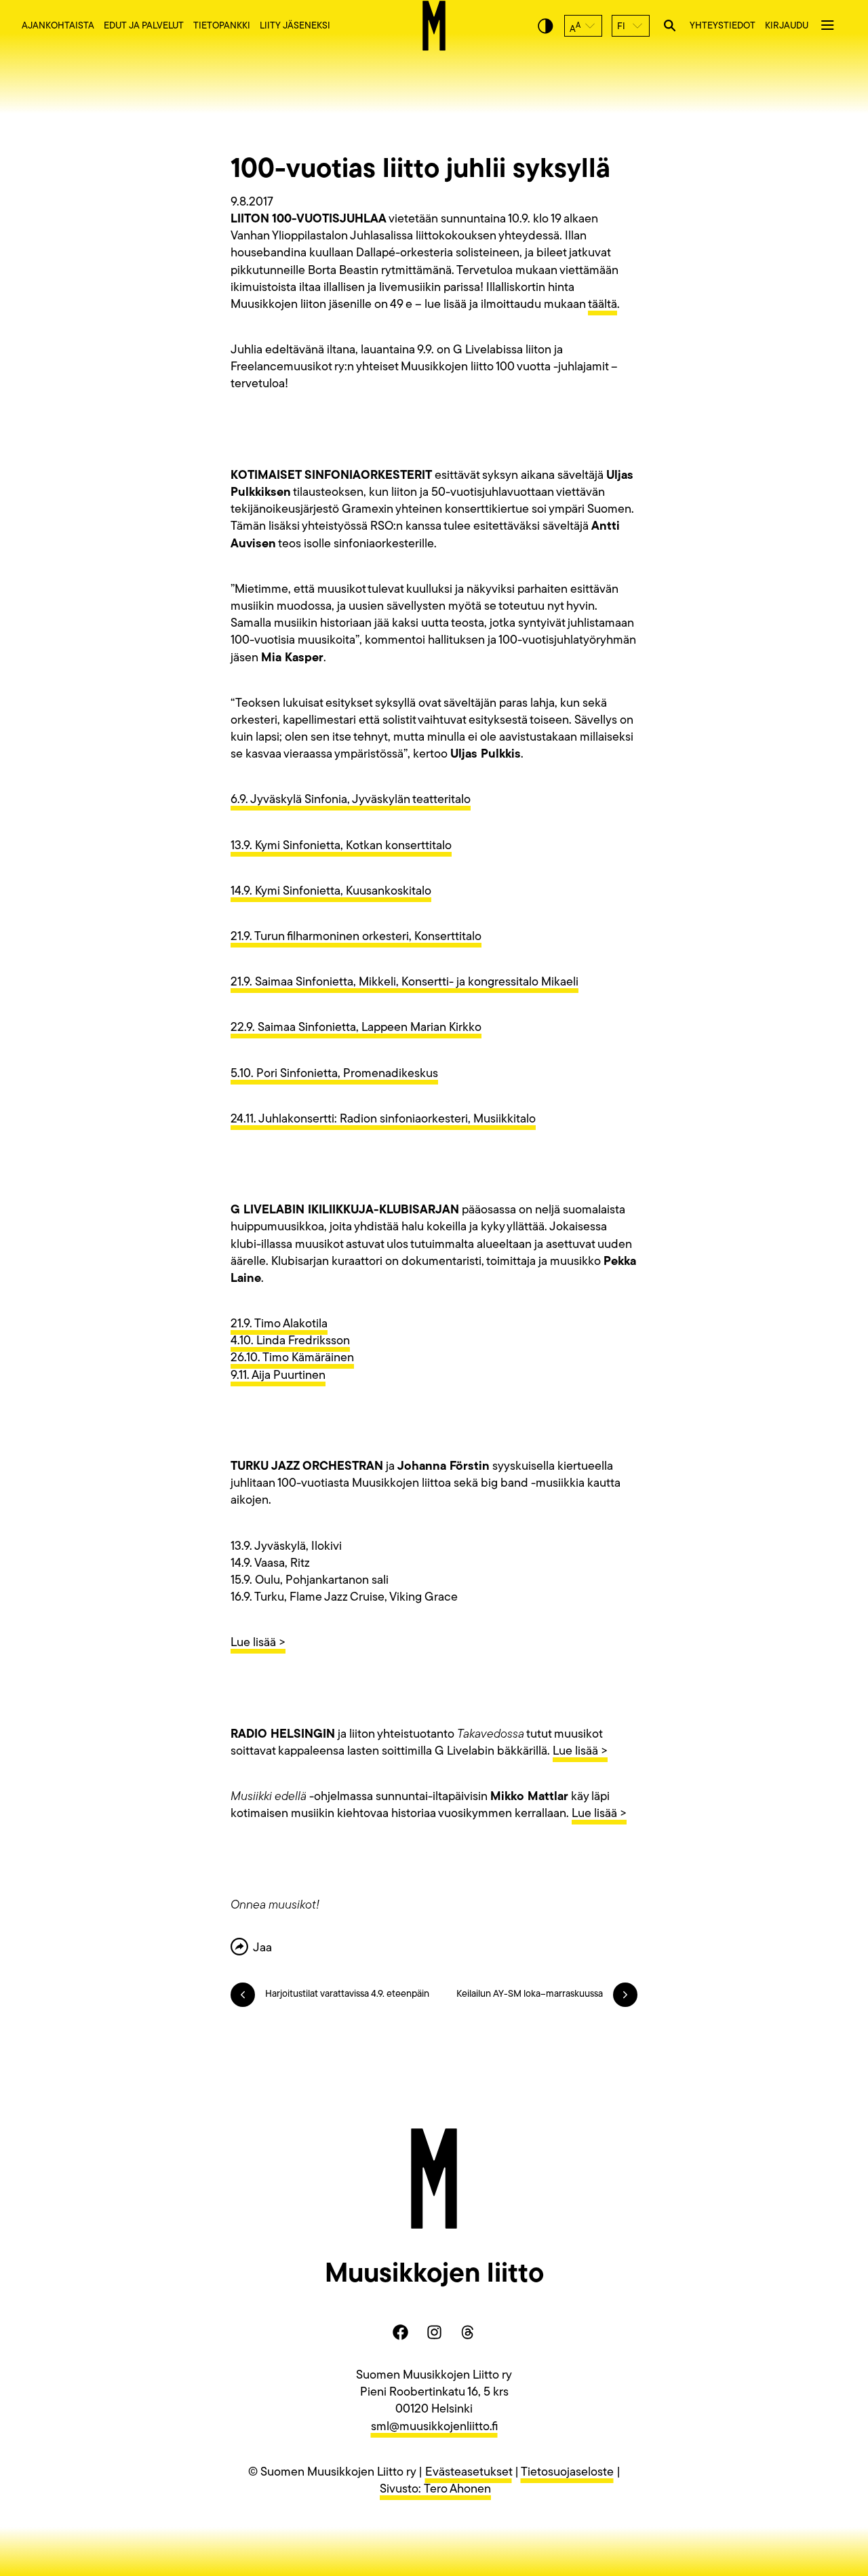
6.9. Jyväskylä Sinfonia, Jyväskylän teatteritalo (351, 800)
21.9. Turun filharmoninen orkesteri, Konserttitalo (356, 937)
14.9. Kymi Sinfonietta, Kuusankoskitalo (331, 892)
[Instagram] (434, 2333)
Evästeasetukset (469, 2473)
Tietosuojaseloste (567, 2473)
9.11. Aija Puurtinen (278, 1376)
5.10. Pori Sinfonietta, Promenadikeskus (334, 1074)
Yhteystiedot (723, 26)
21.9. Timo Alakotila (279, 1325)
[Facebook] (400, 2333)
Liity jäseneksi (295, 26)
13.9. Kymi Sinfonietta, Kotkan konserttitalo (341, 846)
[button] (583, 26)
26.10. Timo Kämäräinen (292, 1359)
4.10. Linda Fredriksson (290, 1342)
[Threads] (468, 2333)
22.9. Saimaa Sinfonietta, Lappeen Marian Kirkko (356, 1028)
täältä (603, 305)
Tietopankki (222, 26)
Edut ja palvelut (144, 26)
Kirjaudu (787, 26)
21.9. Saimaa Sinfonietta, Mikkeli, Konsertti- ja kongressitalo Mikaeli (405, 983)
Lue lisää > (258, 1643)
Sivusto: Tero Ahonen (435, 2490)
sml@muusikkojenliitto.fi (434, 2427)
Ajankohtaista (58, 26)
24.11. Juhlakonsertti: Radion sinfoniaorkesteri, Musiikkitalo (383, 1120)
